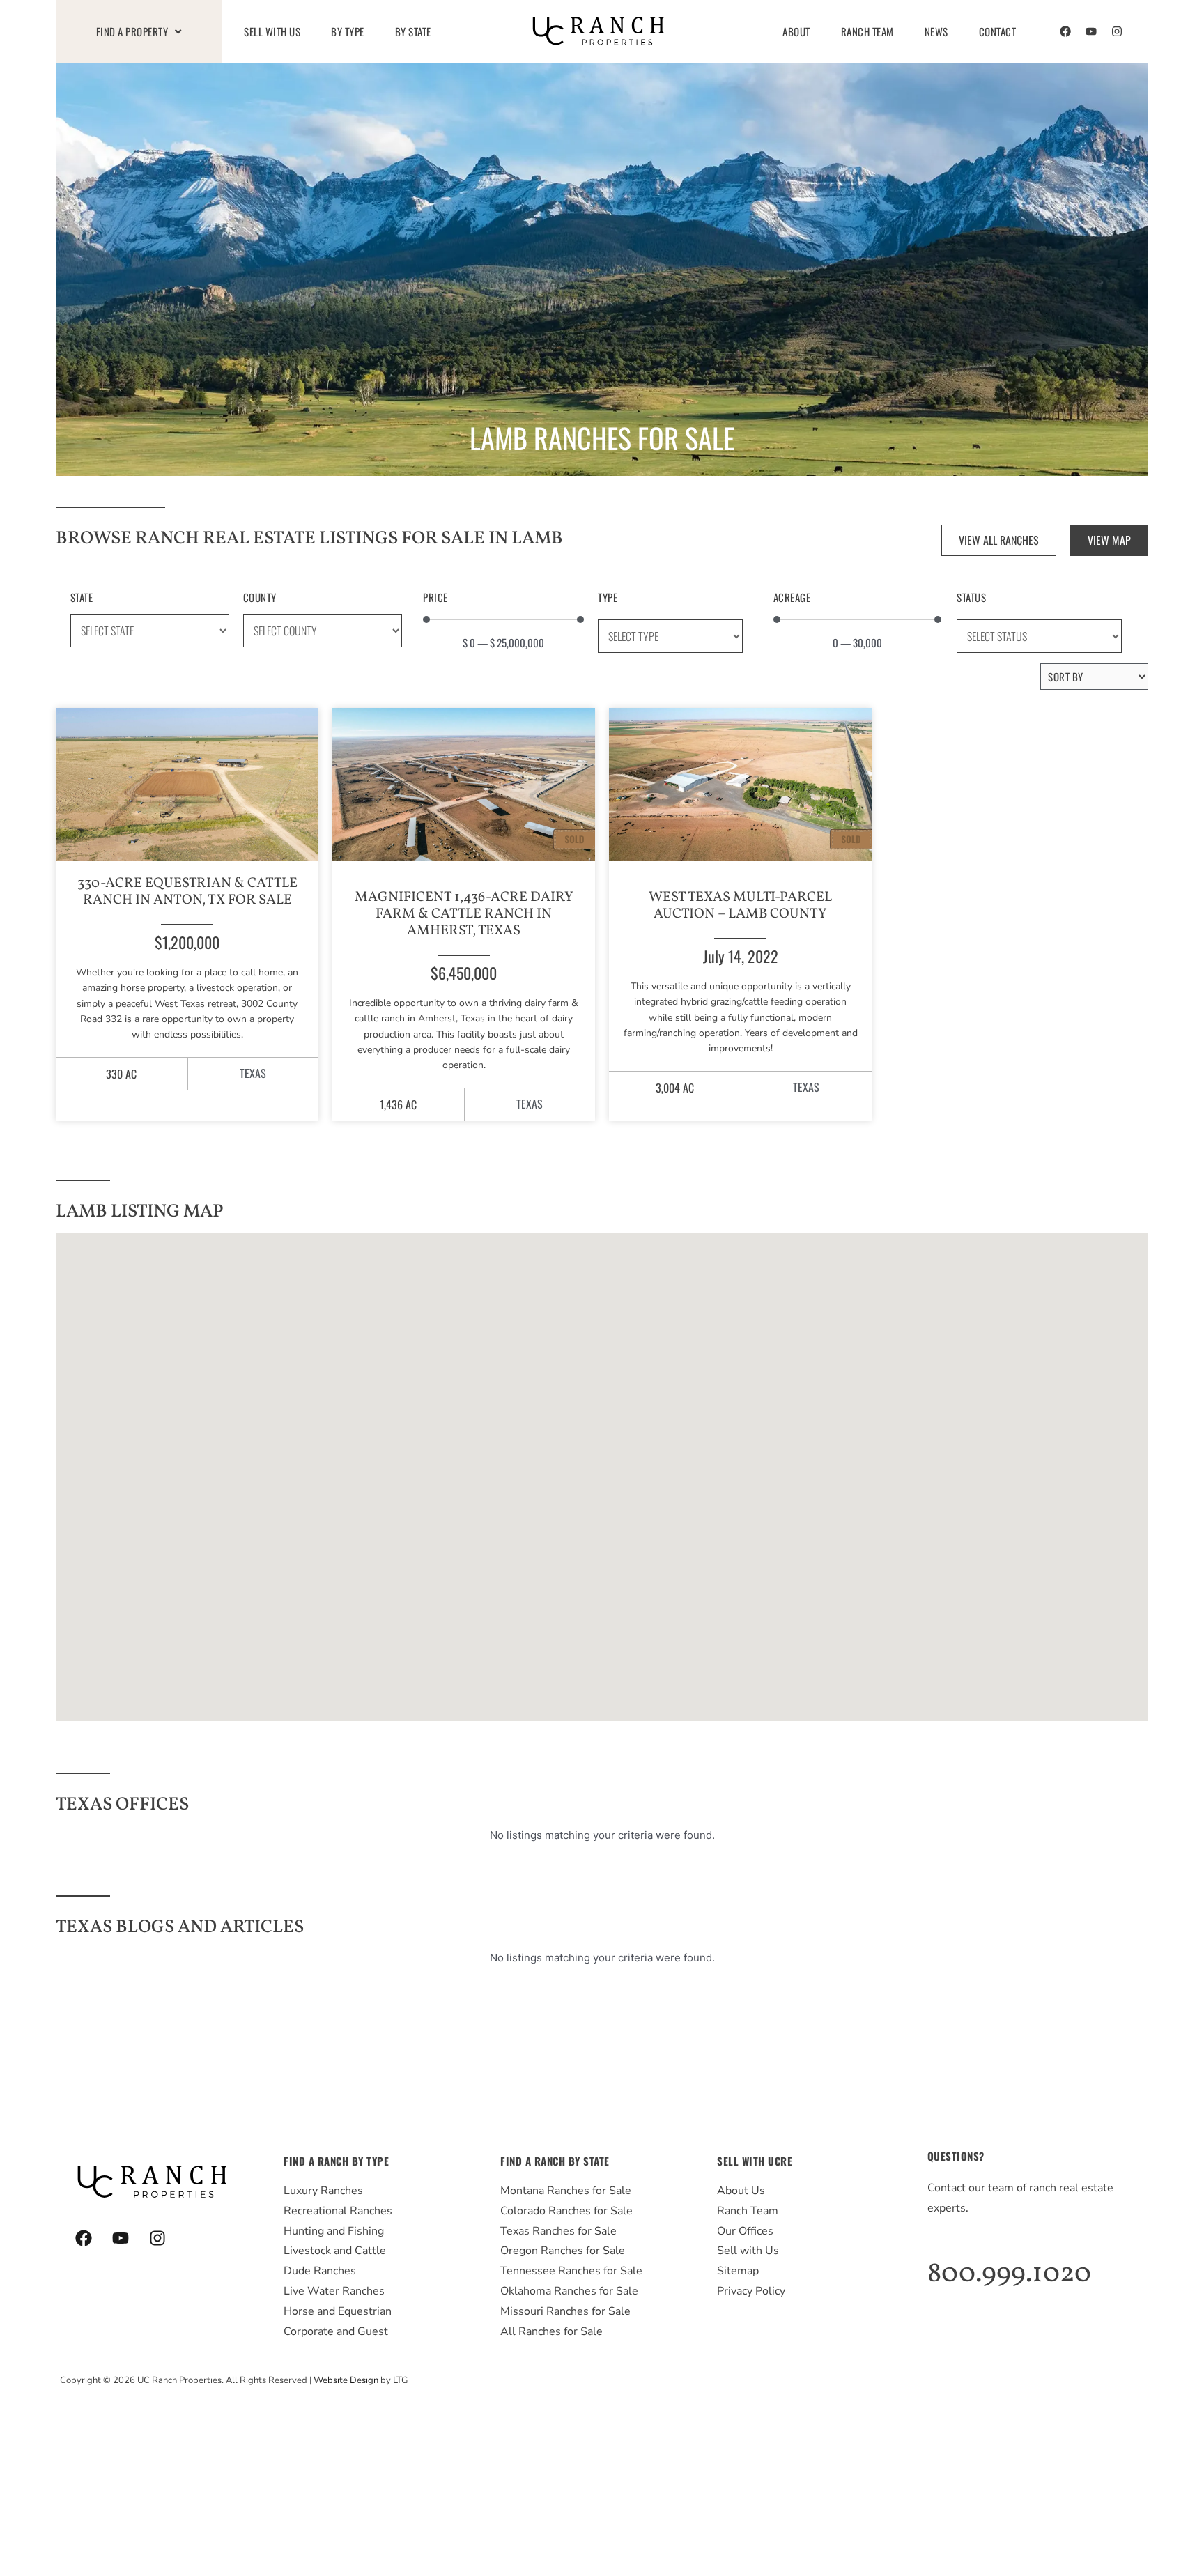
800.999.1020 (1009, 2274)
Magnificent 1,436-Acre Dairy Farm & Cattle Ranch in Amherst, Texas (464, 914)
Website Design (346, 2380)
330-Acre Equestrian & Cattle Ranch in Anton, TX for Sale (187, 892)
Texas (253, 1073)
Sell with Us (272, 31)
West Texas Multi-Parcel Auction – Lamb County (740, 906)
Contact (998, 31)
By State (413, 31)
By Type (348, 31)
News (936, 31)
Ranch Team (867, 31)
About (796, 31)
